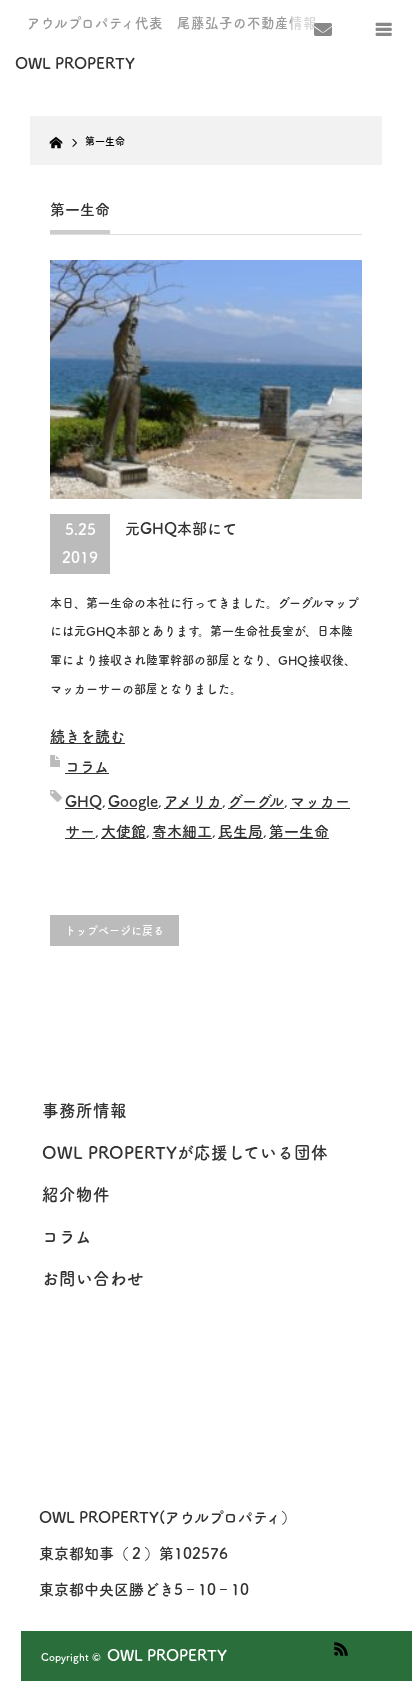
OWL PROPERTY (167, 1655)
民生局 (240, 831)
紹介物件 (76, 1194)
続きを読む (87, 736)
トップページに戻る (114, 930)
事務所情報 (84, 1110)
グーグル (256, 801)
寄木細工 (182, 831)
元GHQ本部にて (181, 528)
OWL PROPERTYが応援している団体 (185, 1152)
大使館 (123, 831)
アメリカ (193, 801)
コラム (87, 766)
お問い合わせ (93, 1278)
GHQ (83, 801)
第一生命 (299, 831)
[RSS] (338, 1646)
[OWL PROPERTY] (97, 64)
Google (133, 801)
